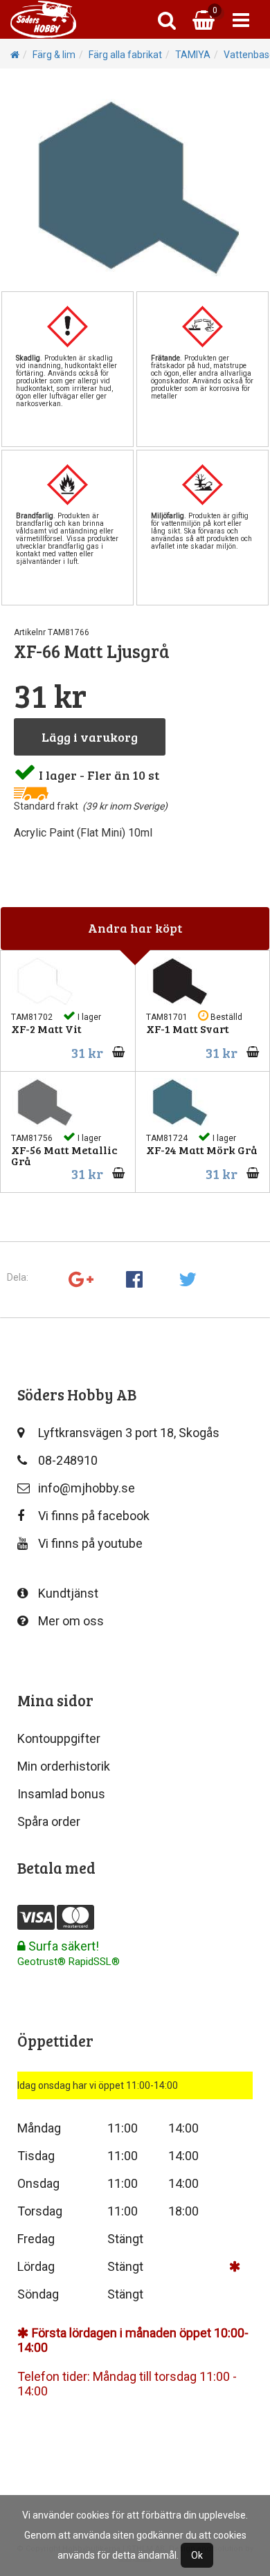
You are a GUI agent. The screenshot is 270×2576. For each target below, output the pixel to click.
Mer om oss (71, 1621)
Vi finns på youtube (90, 1543)
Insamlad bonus (61, 1794)
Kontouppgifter (59, 1738)
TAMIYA (193, 55)
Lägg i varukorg (90, 737)
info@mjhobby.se (87, 1488)
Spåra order (49, 1821)
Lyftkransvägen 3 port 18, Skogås (129, 1433)
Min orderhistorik (64, 1766)
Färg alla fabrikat (125, 55)
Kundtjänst (68, 1593)
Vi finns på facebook (94, 1516)
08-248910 (68, 1460)
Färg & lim (54, 55)
